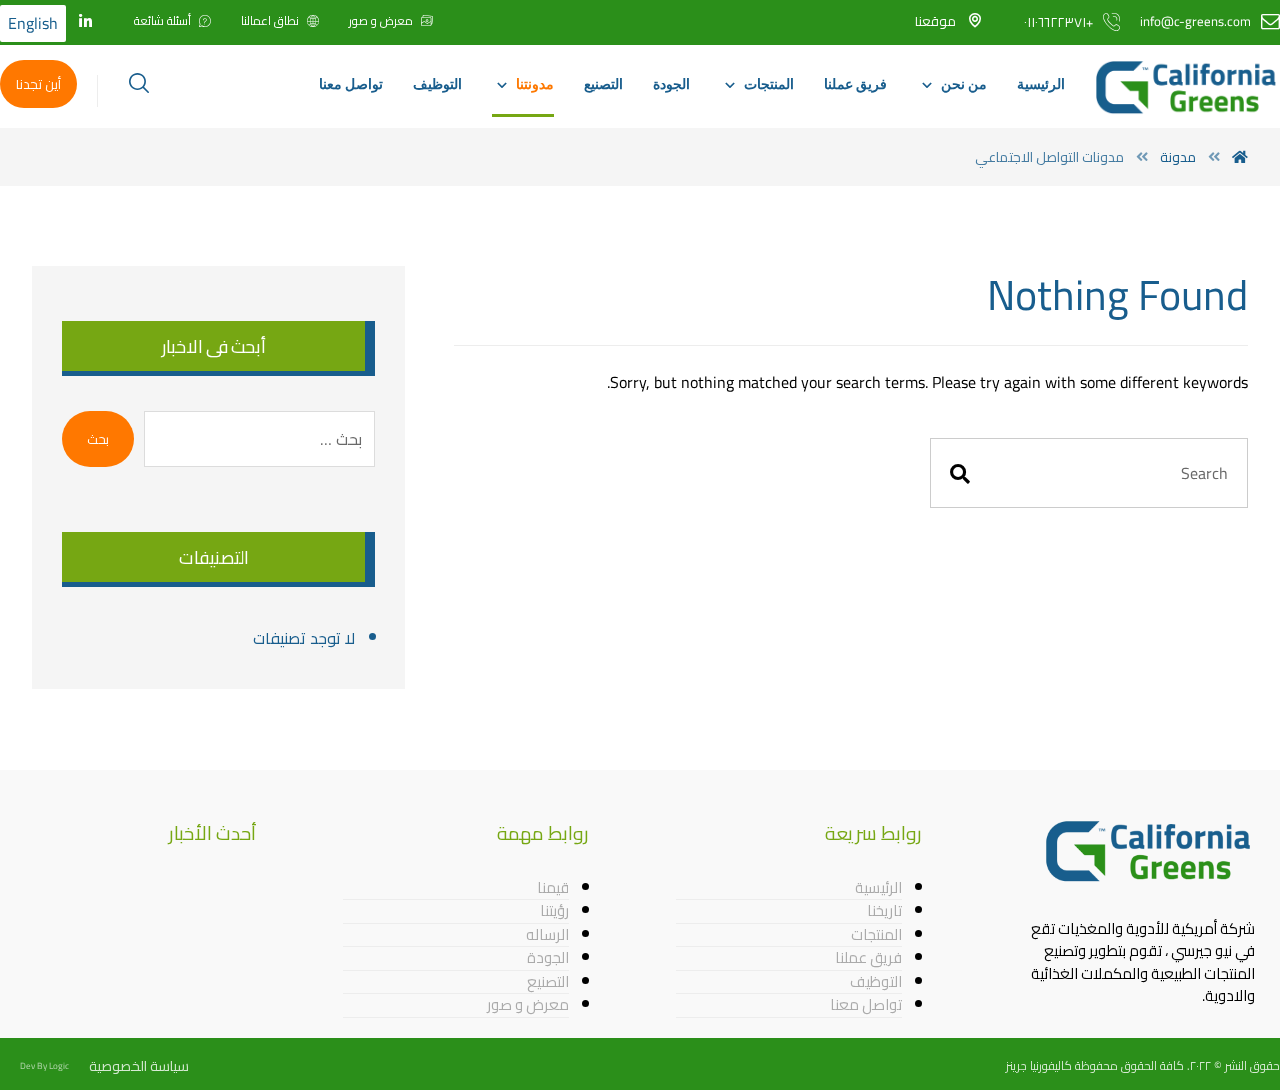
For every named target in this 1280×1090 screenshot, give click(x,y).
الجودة (548, 959)
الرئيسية (878, 889)
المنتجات (876, 936)
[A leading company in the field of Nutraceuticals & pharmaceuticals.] (1187, 87)
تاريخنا (884, 912)
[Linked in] (85, 22)
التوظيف (876, 983)
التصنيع (548, 983)
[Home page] (1240, 157)
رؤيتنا (554, 912)
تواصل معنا (866, 1006)
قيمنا (553, 889)
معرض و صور (528, 1006)
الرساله (547, 936)
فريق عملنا (868, 959)
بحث (98, 439)
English (33, 23)
